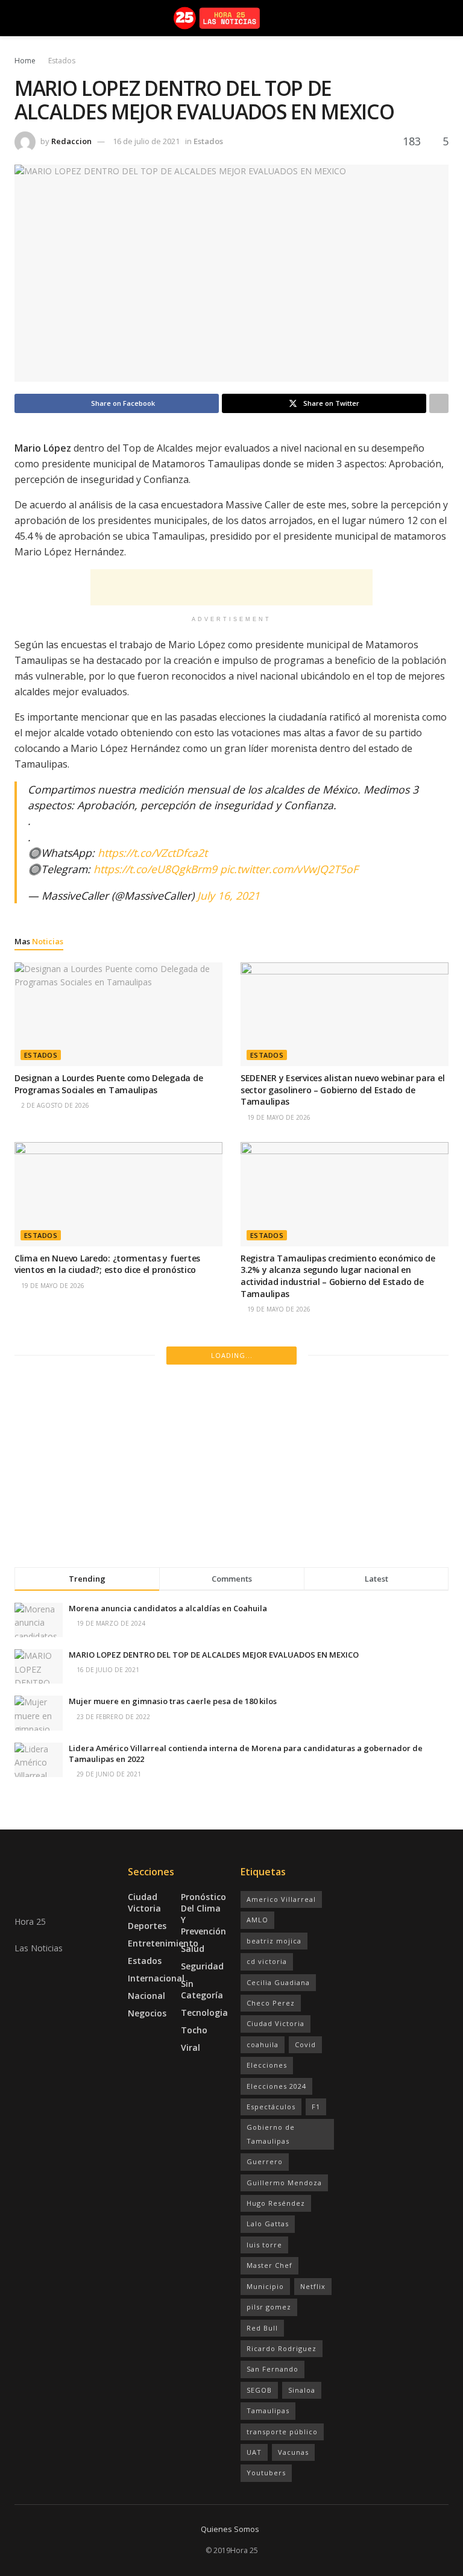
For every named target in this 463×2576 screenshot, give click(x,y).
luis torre (264, 2245)
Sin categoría (202, 1989)
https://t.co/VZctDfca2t (153, 853)
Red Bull (262, 2328)
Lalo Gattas (268, 2224)
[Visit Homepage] (232, 18)
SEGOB (259, 2390)
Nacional (146, 1996)
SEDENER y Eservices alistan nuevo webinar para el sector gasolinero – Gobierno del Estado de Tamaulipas (342, 1090)
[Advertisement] (231, 587)
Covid (305, 2044)
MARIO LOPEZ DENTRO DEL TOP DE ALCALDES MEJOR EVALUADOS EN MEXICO (214, 1655)
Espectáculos (271, 2107)
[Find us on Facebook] (18, 2051)
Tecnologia (204, 2012)
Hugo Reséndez (276, 2203)
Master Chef (269, 2265)
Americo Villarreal (281, 1899)
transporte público (282, 2432)
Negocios (147, 2013)
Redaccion (71, 141)
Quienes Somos (230, 2529)
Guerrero (265, 2161)
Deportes (147, 1926)
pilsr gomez (269, 2307)
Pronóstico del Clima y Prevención (203, 1914)
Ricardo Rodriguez (282, 2348)
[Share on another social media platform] (439, 403)
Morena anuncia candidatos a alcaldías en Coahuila (168, 1608)
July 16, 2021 (228, 895)
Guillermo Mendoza (284, 2183)
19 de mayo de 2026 (278, 1117)
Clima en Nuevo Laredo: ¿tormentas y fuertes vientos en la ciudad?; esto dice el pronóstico (107, 1264)
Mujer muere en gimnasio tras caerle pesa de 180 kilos (173, 1701)
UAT (254, 2452)
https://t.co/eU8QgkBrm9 (155, 869)
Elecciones (267, 2065)
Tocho (194, 2030)
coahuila (263, 2044)
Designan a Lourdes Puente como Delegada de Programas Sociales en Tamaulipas (109, 1084)
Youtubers (266, 2473)
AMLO (257, 1920)
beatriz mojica (274, 1941)
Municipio (265, 2286)
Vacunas (293, 2452)
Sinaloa (302, 2390)
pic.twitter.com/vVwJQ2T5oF (289, 869)
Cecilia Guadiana (278, 1982)
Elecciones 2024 (276, 2086)
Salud (193, 1949)
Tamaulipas (268, 2410)
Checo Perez (271, 2003)
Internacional (156, 1978)
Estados (62, 61)
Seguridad (202, 1966)
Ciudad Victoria (144, 1902)
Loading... (232, 1355)
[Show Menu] (20, 18)
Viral (191, 2047)
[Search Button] (443, 18)
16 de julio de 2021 (146, 141)
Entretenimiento (163, 1943)
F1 (316, 2107)
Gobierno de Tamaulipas (271, 2134)
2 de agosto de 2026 (54, 1105)
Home (25, 61)
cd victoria (267, 1961)
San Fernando (272, 2369)
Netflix (313, 2286)
